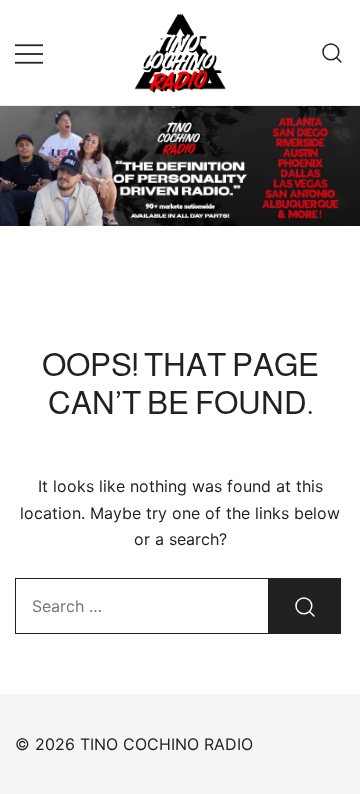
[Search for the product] (305, 606)
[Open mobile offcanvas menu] (29, 52)
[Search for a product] (332, 52)
